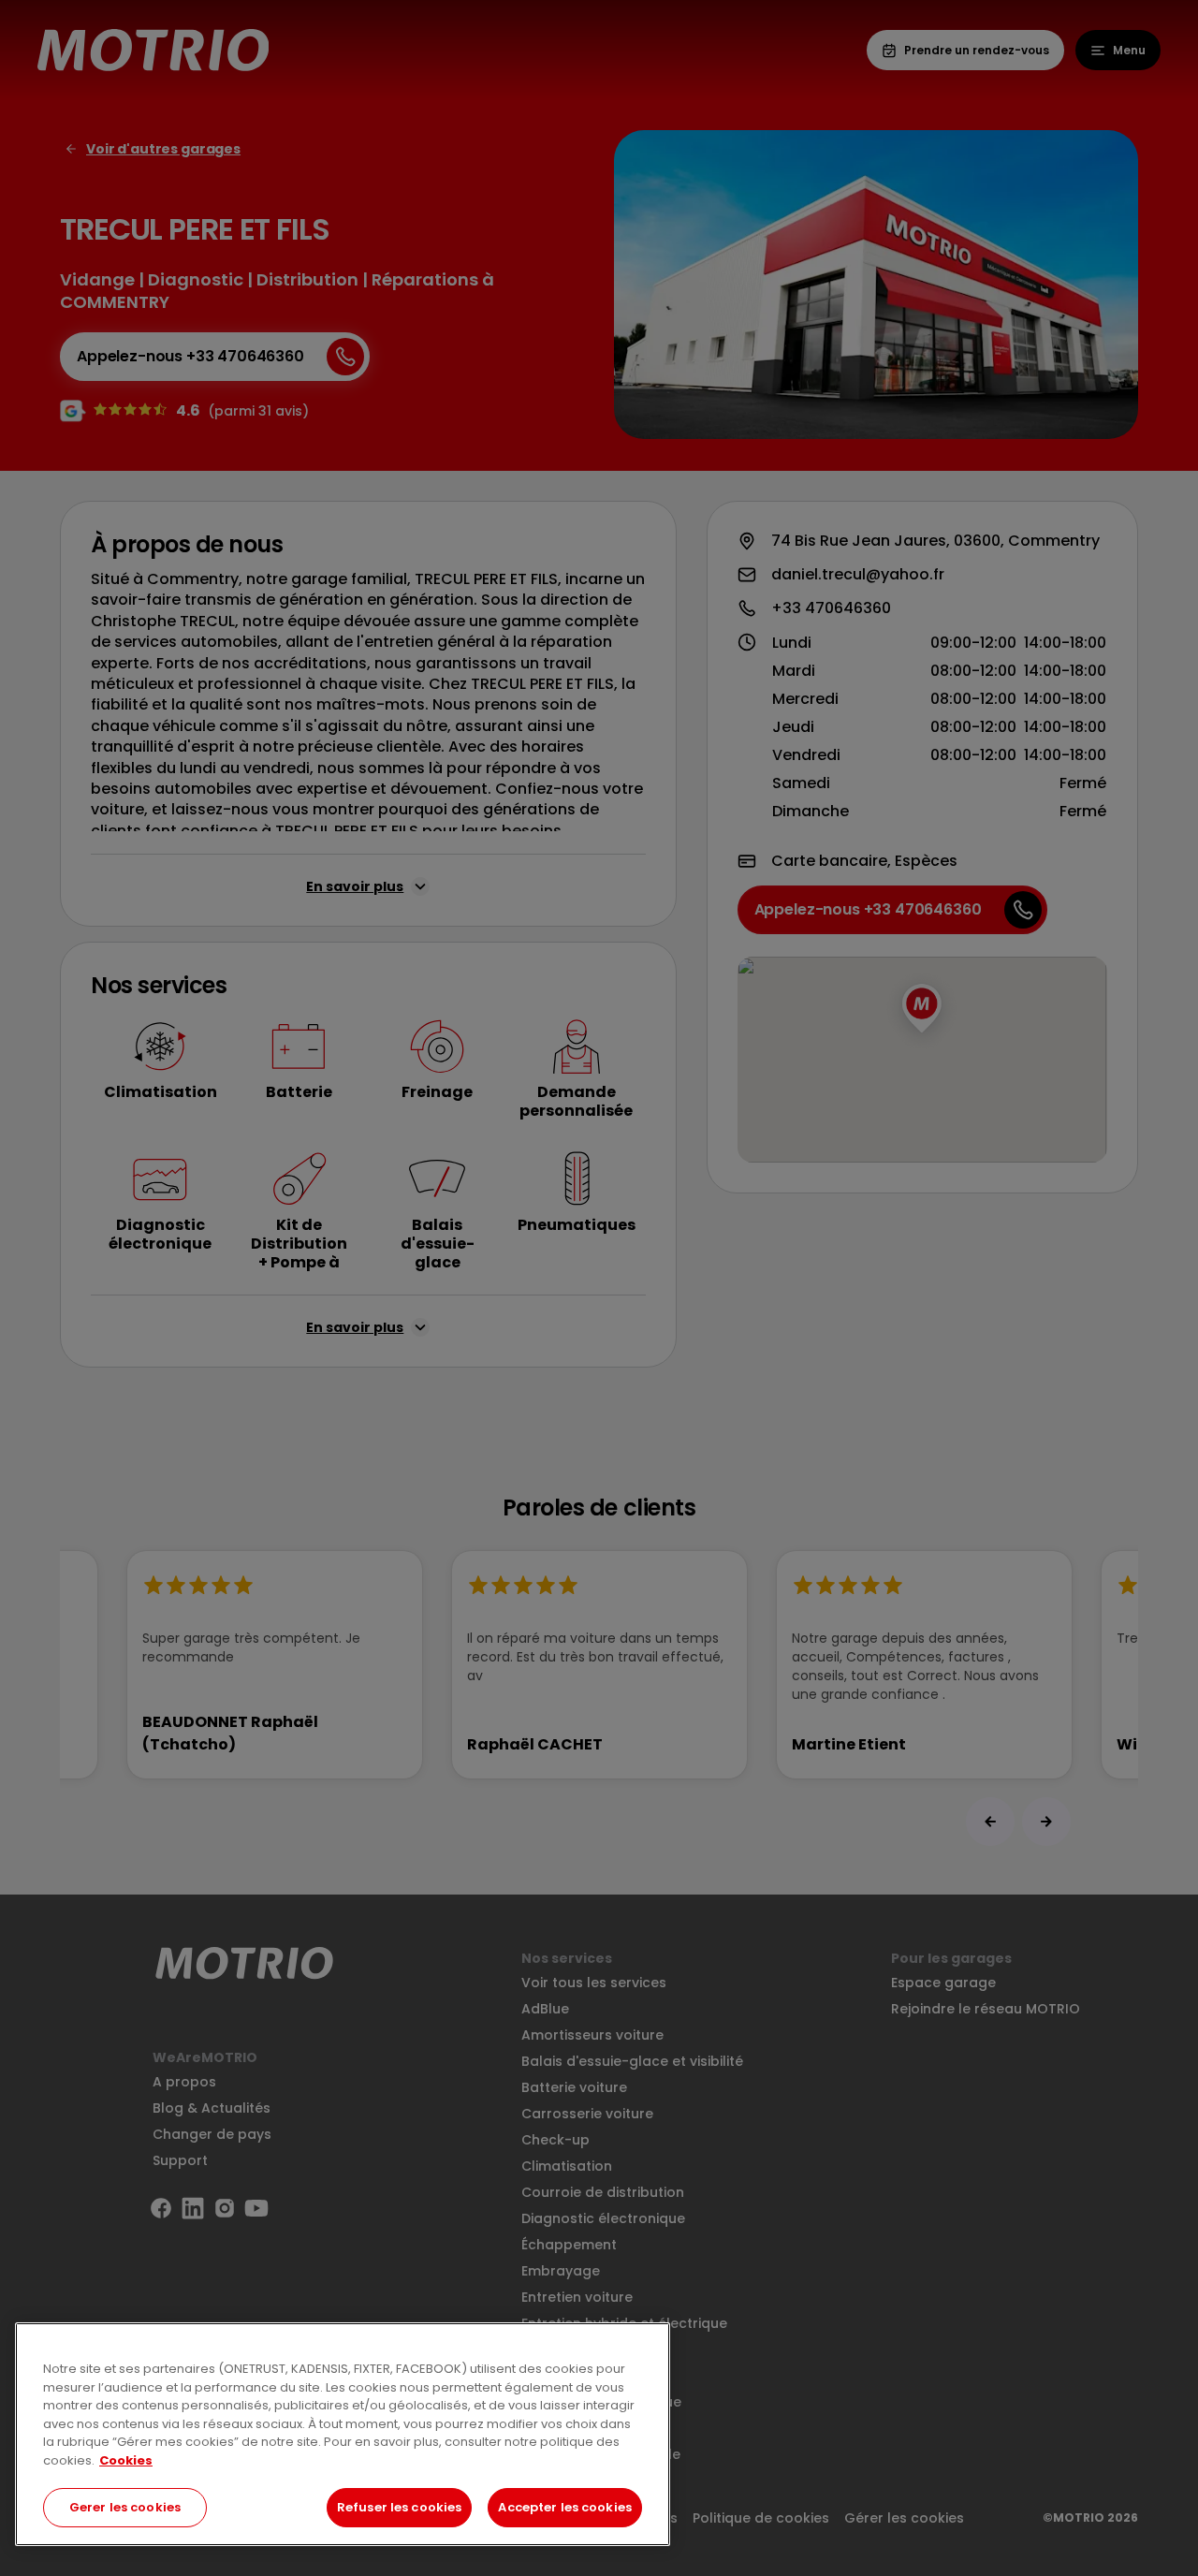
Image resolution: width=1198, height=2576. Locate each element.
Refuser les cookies (399, 2507)
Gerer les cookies (125, 2507)
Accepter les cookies (565, 2507)
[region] (343, 2434)
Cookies (126, 2460)
